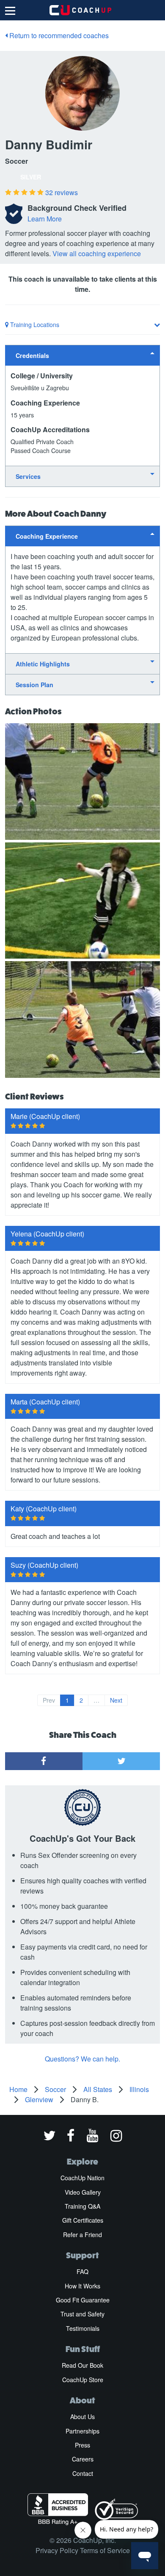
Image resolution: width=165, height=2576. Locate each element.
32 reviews (62, 192)
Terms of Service (105, 2550)
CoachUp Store (83, 2380)
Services (28, 476)
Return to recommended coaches (58, 35)
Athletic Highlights (43, 664)
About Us (82, 2417)
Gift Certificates (83, 2220)
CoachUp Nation (82, 2178)
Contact (83, 2473)
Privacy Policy (57, 2550)
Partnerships (82, 2431)
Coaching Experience (47, 536)
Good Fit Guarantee (83, 2300)
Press (82, 2445)
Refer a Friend (82, 2235)
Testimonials (83, 2328)
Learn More (45, 219)
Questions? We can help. (82, 2059)
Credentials (32, 355)
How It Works (82, 2286)
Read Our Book (82, 2365)
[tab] (82, 355)
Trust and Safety (82, 2314)
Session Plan (34, 685)
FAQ (82, 2271)
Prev (49, 1700)
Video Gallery (83, 2192)
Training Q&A (82, 2206)
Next (116, 1700)
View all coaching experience (97, 253)
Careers (83, 2459)
